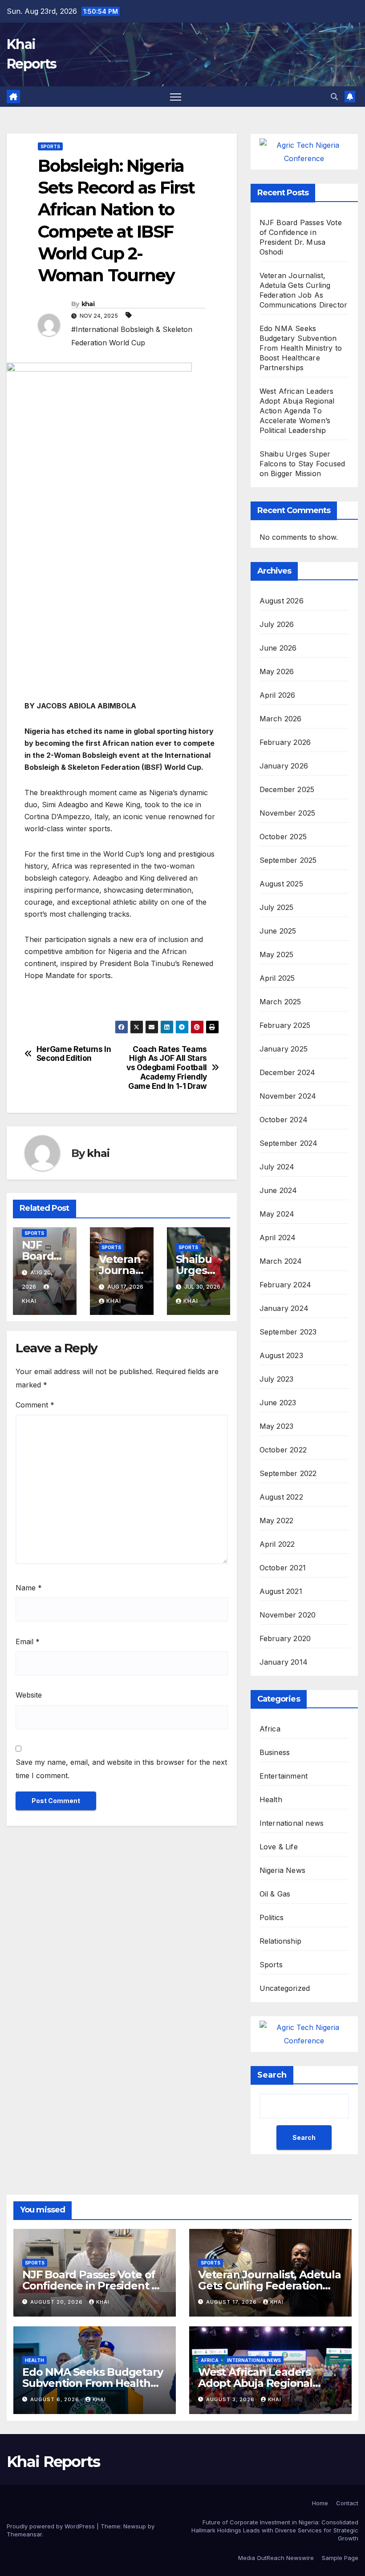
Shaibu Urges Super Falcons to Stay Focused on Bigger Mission (302, 464)
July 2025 (277, 907)
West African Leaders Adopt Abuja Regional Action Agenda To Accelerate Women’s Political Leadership (297, 411)
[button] (334, 97)
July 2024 (277, 1167)
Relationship (280, 1941)
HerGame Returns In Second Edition (74, 1054)
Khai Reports (53, 2462)
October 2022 (283, 1450)
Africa (270, 1729)
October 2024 (284, 1120)
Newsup (135, 2526)
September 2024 (289, 1143)
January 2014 (284, 1662)
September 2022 (288, 1473)
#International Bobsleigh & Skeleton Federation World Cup (132, 336)
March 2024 (281, 1261)
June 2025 (278, 931)
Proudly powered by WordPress (52, 2526)
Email (28, 1642)
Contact (347, 2503)
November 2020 (288, 1615)
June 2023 (278, 1403)
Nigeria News (282, 1870)
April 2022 (277, 1544)
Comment (35, 1405)
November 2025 (288, 813)
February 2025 (285, 1025)
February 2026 (285, 742)
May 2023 (277, 1426)
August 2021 (281, 1591)
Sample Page (340, 2558)
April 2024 (278, 1237)
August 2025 (281, 884)
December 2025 (287, 789)
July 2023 (277, 1379)
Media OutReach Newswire (276, 2558)
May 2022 (277, 1521)
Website (29, 1695)
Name (29, 1588)
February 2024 (286, 1285)
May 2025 (277, 954)
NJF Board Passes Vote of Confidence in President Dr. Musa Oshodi (95, 2286)
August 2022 (281, 1497)
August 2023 (281, 1355)
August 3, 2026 (231, 2399)
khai (88, 304)
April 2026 (278, 695)
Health (271, 1800)
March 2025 (280, 1002)
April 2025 (277, 978)
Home (320, 2503)
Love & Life (279, 1847)
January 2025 (284, 1049)
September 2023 (288, 1332)
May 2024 (277, 1214)
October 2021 (283, 1568)
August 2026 (282, 601)
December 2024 (288, 1072)
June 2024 (278, 1190)
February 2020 (285, 1638)
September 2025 (288, 860)
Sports (50, 146)
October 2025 (283, 837)
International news (292, 1823)
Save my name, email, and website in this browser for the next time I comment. (121, 1769)
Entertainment (284, 1776)
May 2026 (277, 671)
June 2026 (278, 648)
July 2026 (277, 624)
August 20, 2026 (57, 2302)
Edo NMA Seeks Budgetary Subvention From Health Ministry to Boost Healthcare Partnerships (301, 348)
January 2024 (284, 1308)
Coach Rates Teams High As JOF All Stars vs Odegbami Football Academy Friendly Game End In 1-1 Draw (167, 1068)
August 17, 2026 (232, 2302)
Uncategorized (285, 1988)
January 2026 (284, 766)
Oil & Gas (275, 1894)
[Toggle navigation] (176, 97)
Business (275, 1752)
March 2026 (281, 719)
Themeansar (24, 2534)
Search (272, 2075)
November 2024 (288, 1096)
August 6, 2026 (56, 2399)
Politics (272, 1917)
